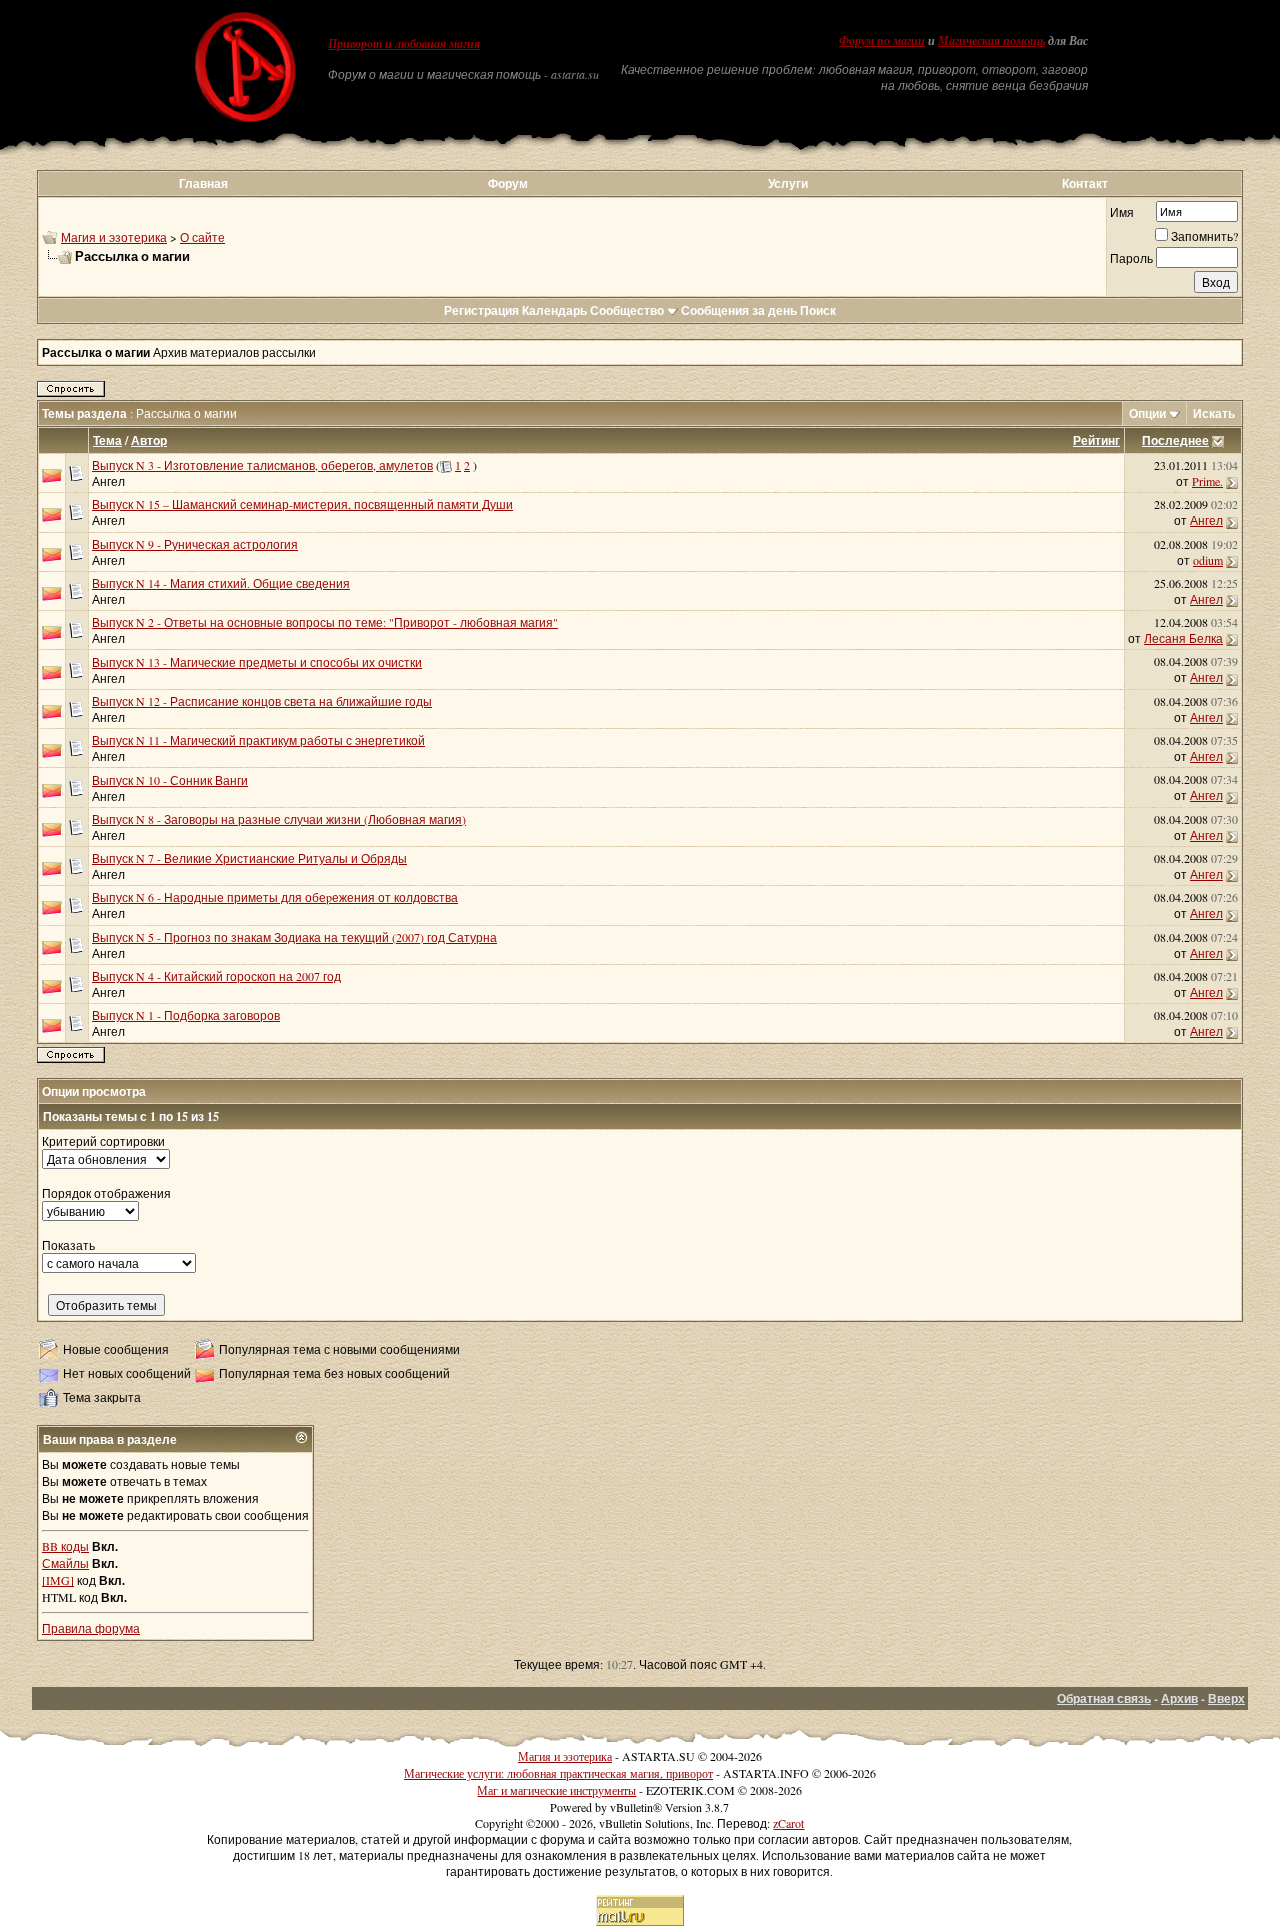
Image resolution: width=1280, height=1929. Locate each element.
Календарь (554, 310)
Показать (68, 1245)
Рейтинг (1096, 440)
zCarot (788, 1823)
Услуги (788, 183)
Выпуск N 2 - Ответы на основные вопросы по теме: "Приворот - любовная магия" (325, 622)
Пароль (1131, 258)
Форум (508, 183)
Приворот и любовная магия (404, 44)
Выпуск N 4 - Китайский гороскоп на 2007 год (216, 976)
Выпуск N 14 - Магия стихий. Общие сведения (221, 583)
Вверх (1226, 1698)
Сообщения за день (739, 310)
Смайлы (65, 1563)
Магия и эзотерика (114, 237)
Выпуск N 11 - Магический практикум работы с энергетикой (258, 740)
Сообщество (627, 310)
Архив (1179, 1698)
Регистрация (481, 310)
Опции (1147, 413)
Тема (107, 440)
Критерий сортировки (103, 1141)
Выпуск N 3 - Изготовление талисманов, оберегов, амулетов (262, 465)
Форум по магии (882, 41)
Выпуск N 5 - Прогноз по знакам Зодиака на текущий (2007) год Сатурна (294, 937)
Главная (203, 183)
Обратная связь (1104, 1698)
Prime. (1207, 481)
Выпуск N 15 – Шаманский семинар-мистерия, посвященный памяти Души (302, 504)
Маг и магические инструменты (556, 1790)
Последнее (1175, 440)
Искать (1214, 413)
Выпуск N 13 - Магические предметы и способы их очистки (257, 662)
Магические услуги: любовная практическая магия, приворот (558, 1773)
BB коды (65, 1546)
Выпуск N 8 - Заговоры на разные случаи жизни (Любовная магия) (279, 819)
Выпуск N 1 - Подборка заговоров (186, 1015)
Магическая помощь (991, 41)
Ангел (108, 481)
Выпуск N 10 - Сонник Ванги (170, 780)
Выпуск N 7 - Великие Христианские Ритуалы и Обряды (249, 858)
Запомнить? (1204, 236)
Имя (1122, 212)
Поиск (818, 310)
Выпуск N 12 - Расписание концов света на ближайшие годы (262, 701)
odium (1208, 560)
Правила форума (91, 1628)
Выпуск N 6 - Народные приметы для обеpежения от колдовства (275, 897)
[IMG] (58, 1580)
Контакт (1085, 183)
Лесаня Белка (1183, 638)
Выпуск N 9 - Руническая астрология (195, 544)
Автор (149, 440)
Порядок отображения (106, 1193)
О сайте (202, 237)
